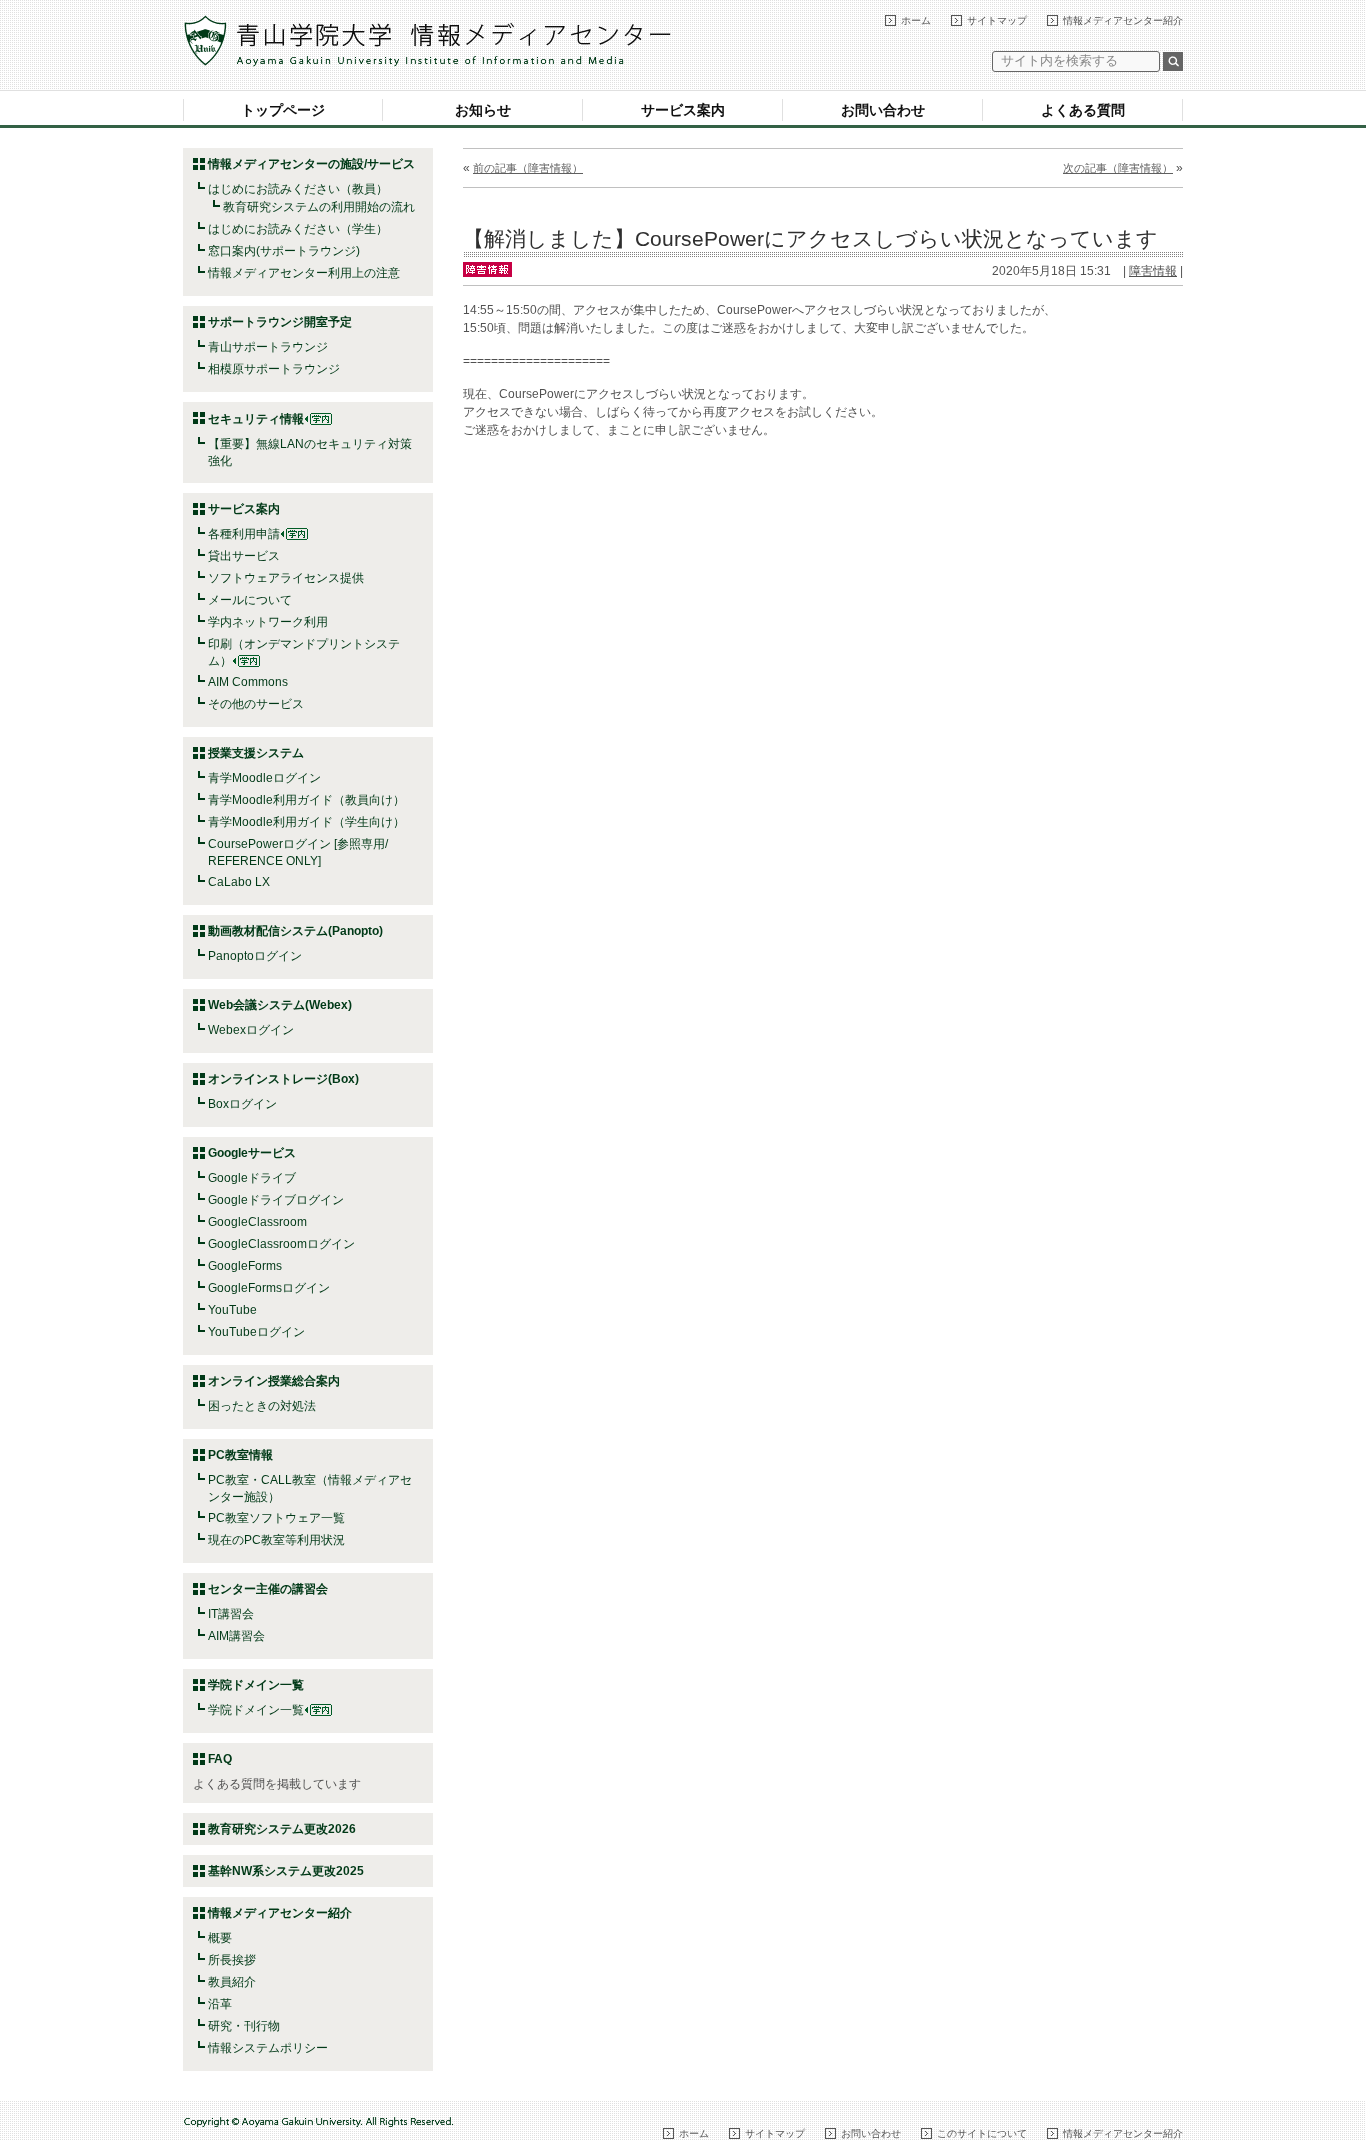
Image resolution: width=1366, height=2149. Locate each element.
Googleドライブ (252, 1178)
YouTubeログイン (256, 1332)
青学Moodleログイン (264, 778)
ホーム (916, 20)
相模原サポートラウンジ (274, 369)
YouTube (232, 1310)
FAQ (220, 1759)
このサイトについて (982, 2133)
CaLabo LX (239, 882)
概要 (220, 1938)
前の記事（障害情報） (528, 168)
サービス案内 (683, 110)
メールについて (250, 600)
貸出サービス (244, 556)
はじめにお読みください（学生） (298, 229)
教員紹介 (232, 1982)
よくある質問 (1083, 110)
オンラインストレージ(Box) (283, 1079)
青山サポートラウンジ (268, 347)
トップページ (283, 110)
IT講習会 (231, 1614)
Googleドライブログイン (276, 1200)
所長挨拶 (232, 1960)
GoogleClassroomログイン (281, 1244)
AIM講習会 (236, 1636)
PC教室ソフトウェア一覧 (276, 1518)
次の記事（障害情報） (1118, 168)
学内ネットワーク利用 (268, 622)
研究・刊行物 (244, 2026)
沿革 (220, 2004)
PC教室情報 (240, 1455)
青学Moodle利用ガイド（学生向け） (306, 822)
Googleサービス (252, 1153)
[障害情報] (487, 268)
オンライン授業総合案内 (274, 1381)
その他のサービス (256, 704)
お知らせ (483, 110)
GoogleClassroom (257, 1222)
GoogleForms (245, 1266)
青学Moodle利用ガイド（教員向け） (306, 800)
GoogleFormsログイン (269, 1288)
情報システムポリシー (268, 2048)
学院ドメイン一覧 (256, 1710)
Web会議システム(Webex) (280, 1005)
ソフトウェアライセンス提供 (286, 578)
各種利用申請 (244, 534)
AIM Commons (248, 682)
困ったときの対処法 (262, 1406)
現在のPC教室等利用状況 (276, 1540)
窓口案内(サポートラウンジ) (284, 251)
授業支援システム (256, 753)
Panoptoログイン (255, 956)
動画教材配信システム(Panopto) (295, 931)
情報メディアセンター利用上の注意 (304, 273)
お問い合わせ (883, 110)
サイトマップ (997, 20)
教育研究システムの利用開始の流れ (319, 207)
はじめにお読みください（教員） (298, 189)
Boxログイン (242, 1104)
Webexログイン (251, 1030)
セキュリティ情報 (256, 419)
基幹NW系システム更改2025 (286, 1871)
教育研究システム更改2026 (282, 1829)
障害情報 (1153, 271)
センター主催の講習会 (268, 1589)
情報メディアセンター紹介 (1123, 20)
